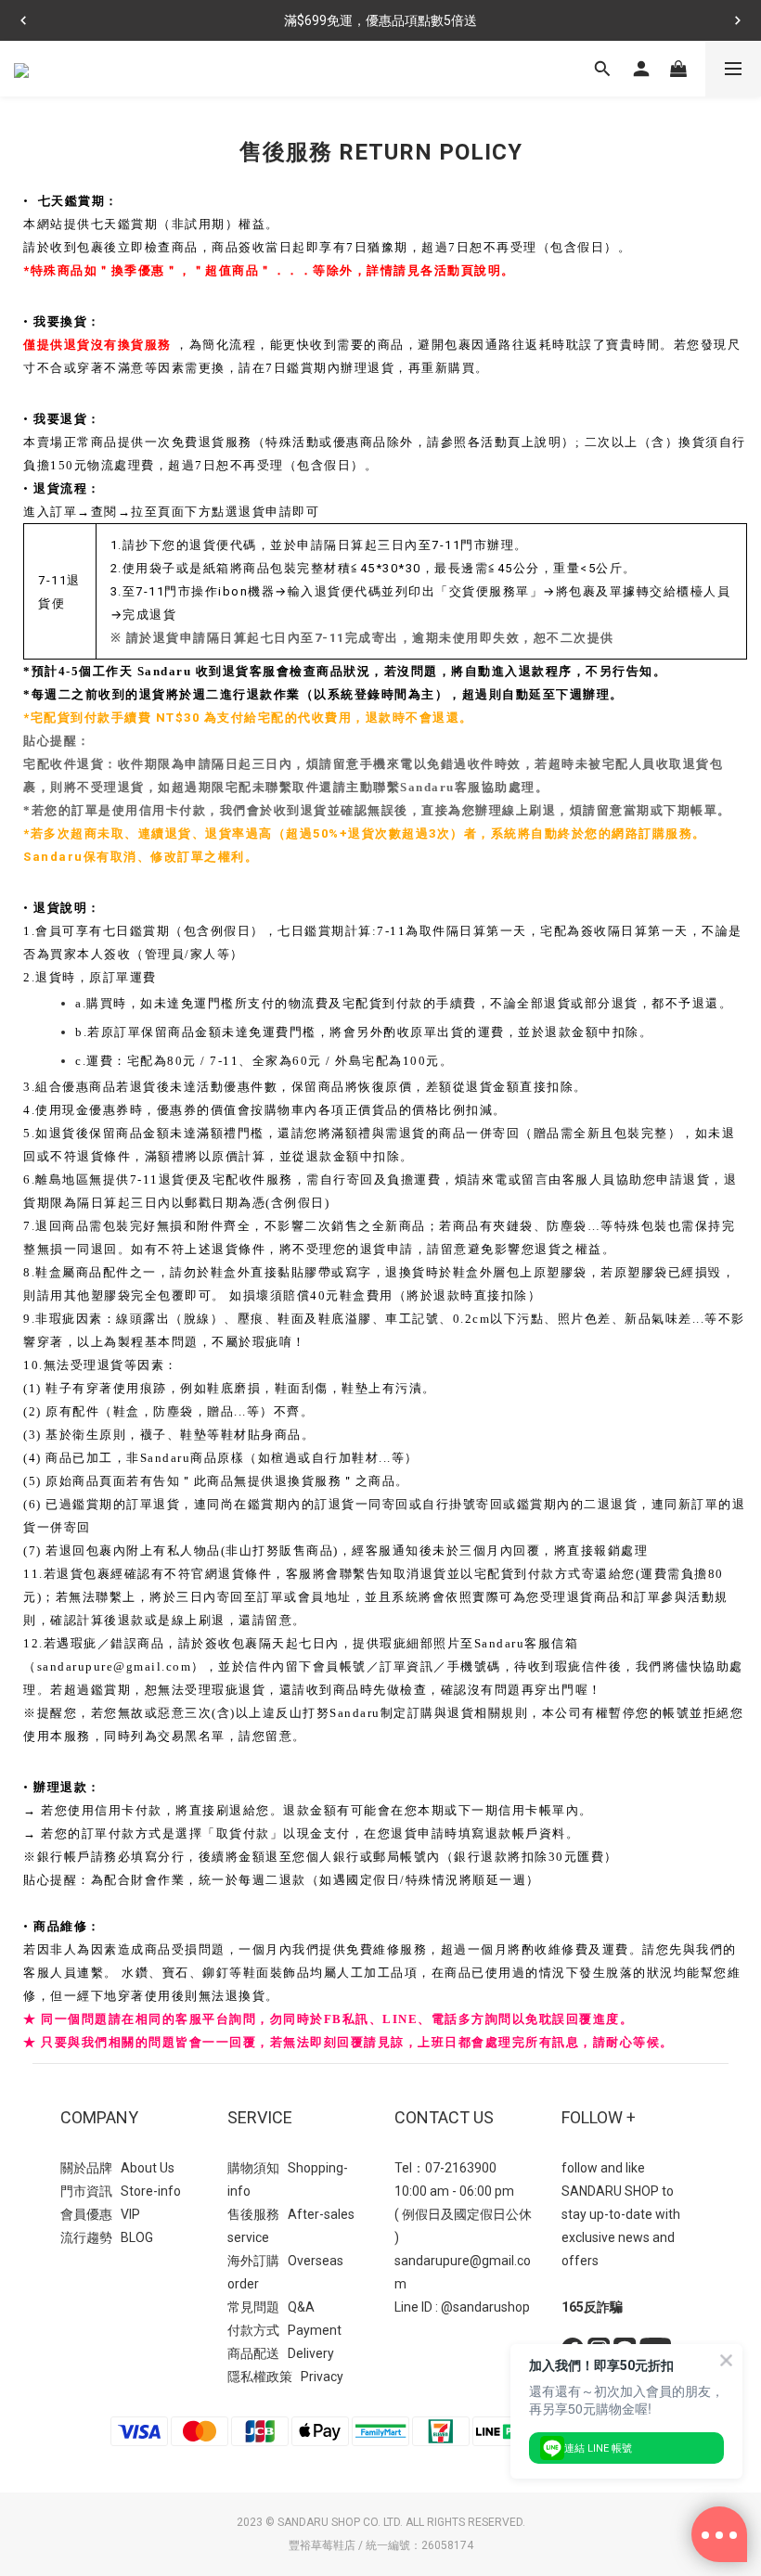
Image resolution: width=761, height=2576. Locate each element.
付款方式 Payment (284, 2330)
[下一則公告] (738, 20)
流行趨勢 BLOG (107, 2237)
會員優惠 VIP (100, 2214)
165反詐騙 (592, 2307)
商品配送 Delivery (281, 2353)
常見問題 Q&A (271, 2307)
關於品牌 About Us (117, 2168)
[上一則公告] (23, 20)
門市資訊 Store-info (121, 2191)
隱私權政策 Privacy (285, 2377)
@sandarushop (485, 2307)
